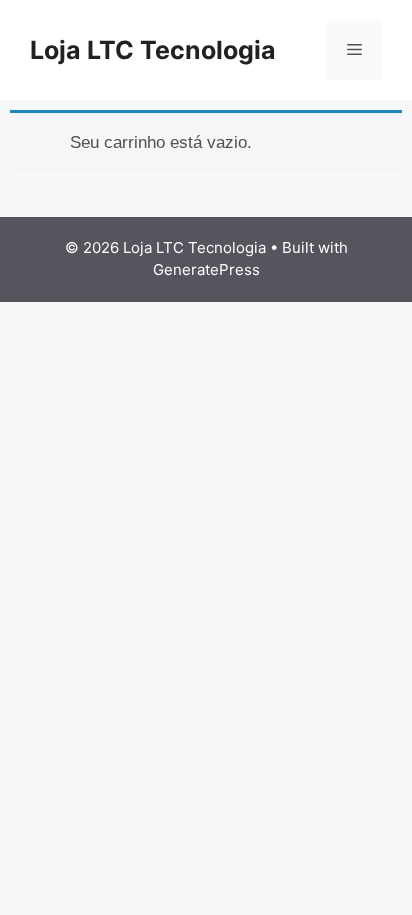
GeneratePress (206, 269)
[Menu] (354, 50)
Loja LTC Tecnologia (153, 50)
